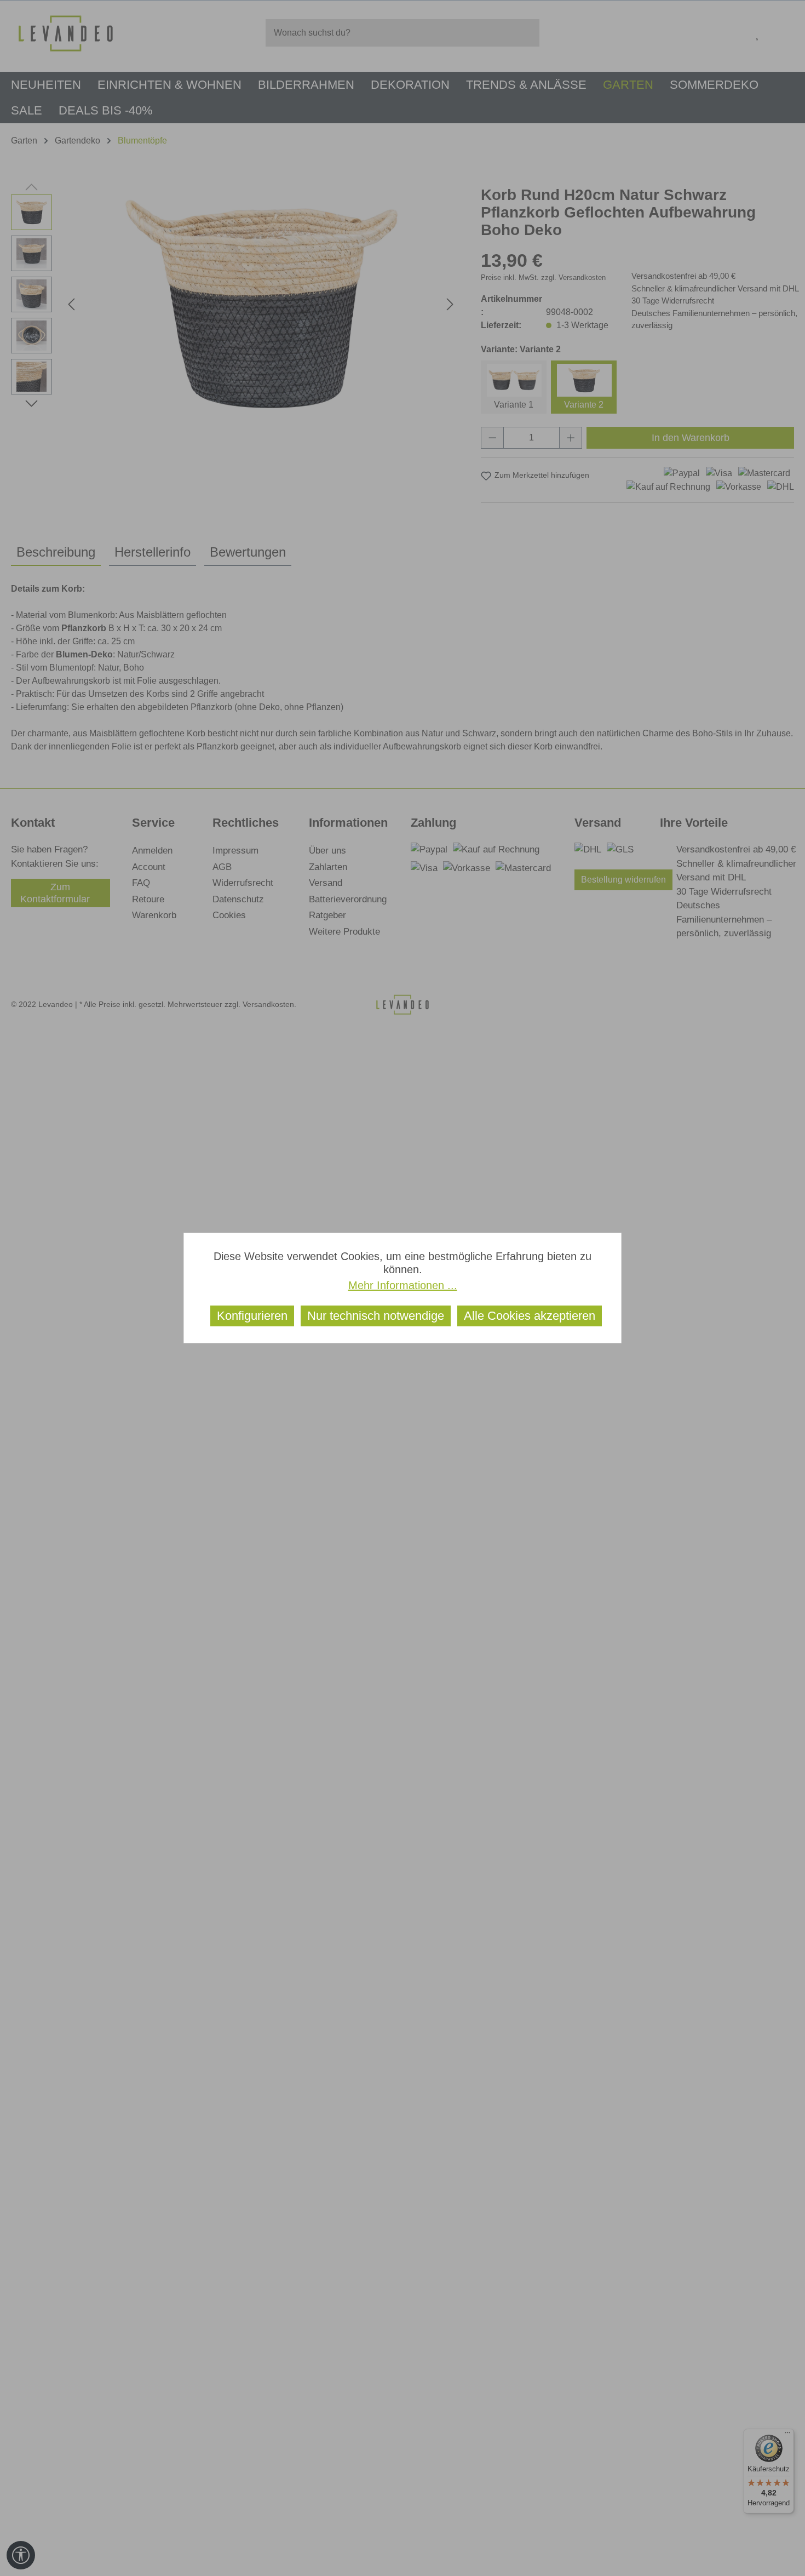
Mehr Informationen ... (403, 1285)
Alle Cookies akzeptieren (530, 1316)
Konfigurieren (252, 1316)
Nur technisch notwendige (376, 1316)
